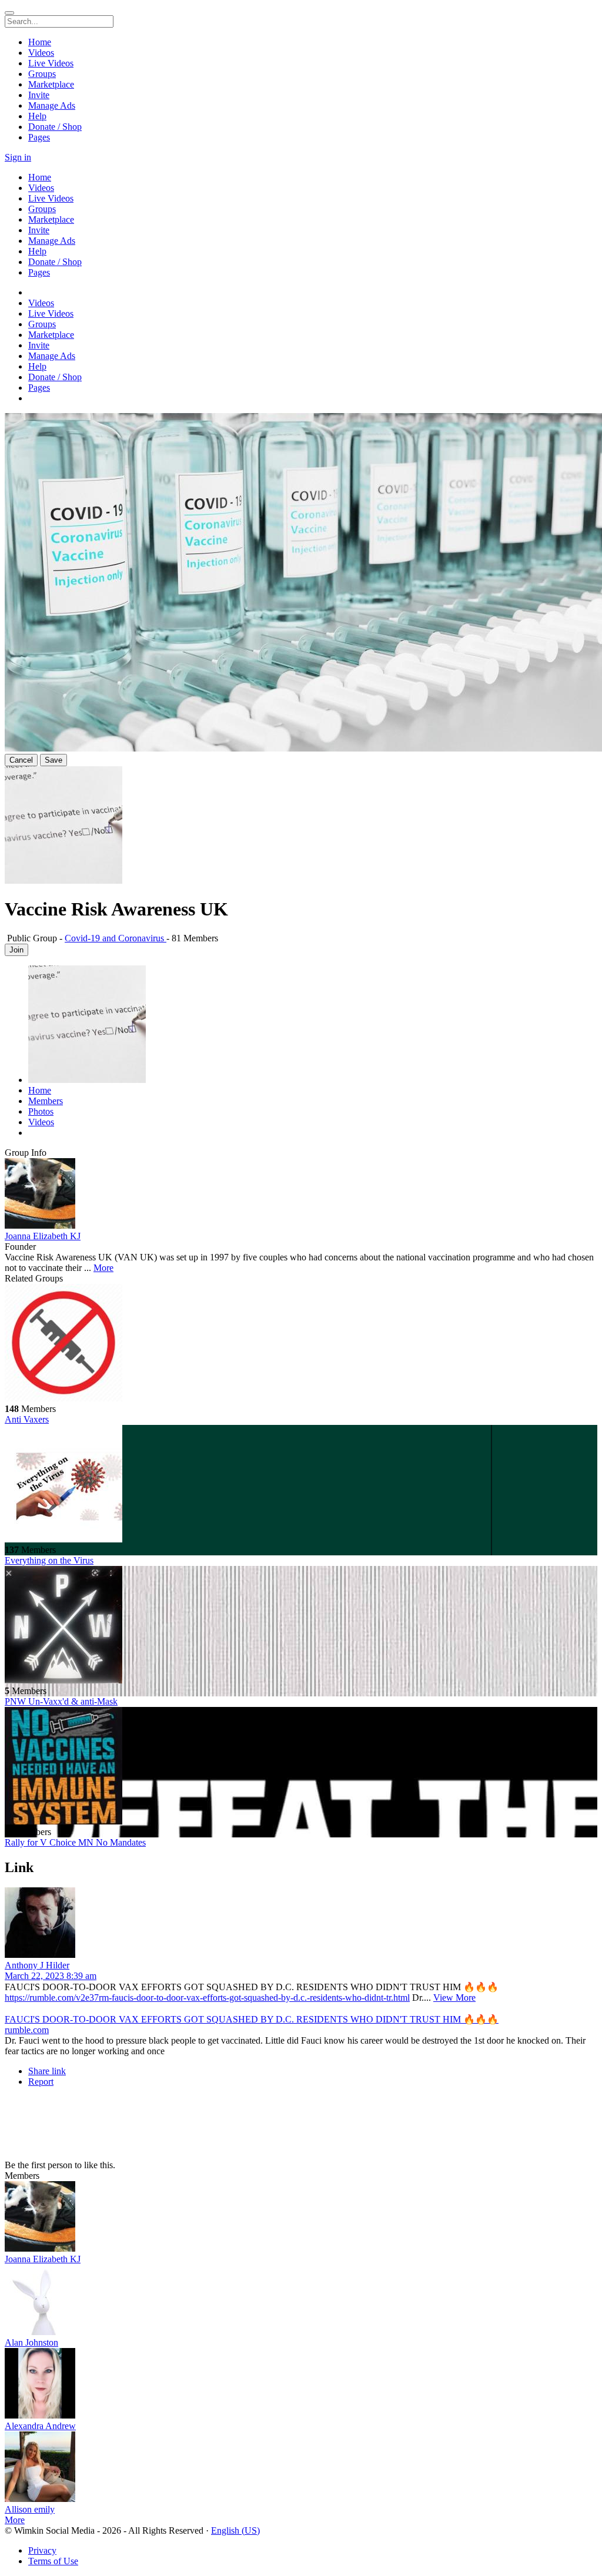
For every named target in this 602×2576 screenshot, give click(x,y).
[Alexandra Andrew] (301, 2384)
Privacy (42, 2550)
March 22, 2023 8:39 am (51, 1976)
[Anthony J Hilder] (301, 1924)
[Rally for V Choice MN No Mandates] (301, 1767)
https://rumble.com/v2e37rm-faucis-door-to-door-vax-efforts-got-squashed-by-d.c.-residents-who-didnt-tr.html (207, 1998)
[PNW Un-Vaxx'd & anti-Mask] (301, 1626)
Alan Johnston (31, 2342)
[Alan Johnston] (301, 2301)
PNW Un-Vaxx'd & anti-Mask (61, 1701)
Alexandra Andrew (40, 2426)
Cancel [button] (21, 760)
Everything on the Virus (49, 1560)
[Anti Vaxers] (301, 1344)
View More (454, 1998)
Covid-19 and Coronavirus (116, 938)
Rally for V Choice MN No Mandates (75, 1842)
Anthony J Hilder (37, 1965)
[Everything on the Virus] (301, 1485)
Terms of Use (53, 2561)
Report (41, 2082)
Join (16, 950)
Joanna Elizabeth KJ (43, 1236)
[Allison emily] (301, 2468)
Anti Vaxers (27, 1419)
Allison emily (30, 2509)
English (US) (235, 2530)
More (103, 1268)
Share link (47, 2071)
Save (53, 760)
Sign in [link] (18, 157)
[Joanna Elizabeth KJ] (301, 1195)
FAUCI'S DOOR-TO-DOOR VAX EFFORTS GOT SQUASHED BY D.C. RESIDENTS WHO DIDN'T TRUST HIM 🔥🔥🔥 (252, 2019)
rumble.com (27, 2030)
